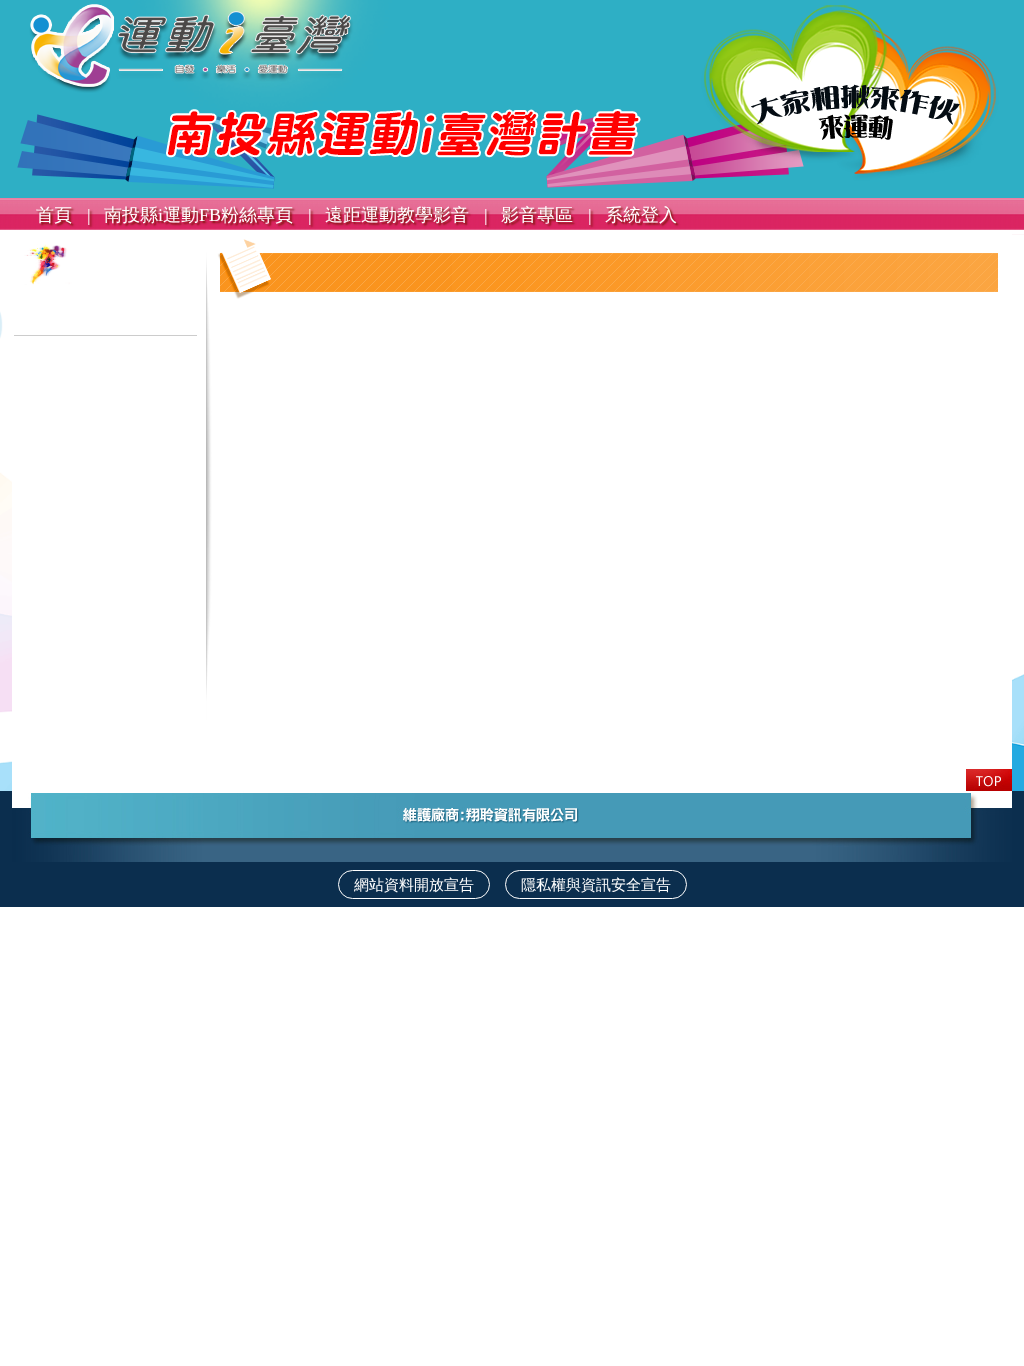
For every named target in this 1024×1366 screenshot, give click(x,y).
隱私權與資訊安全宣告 (596, 884)
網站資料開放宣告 (414, 884)
